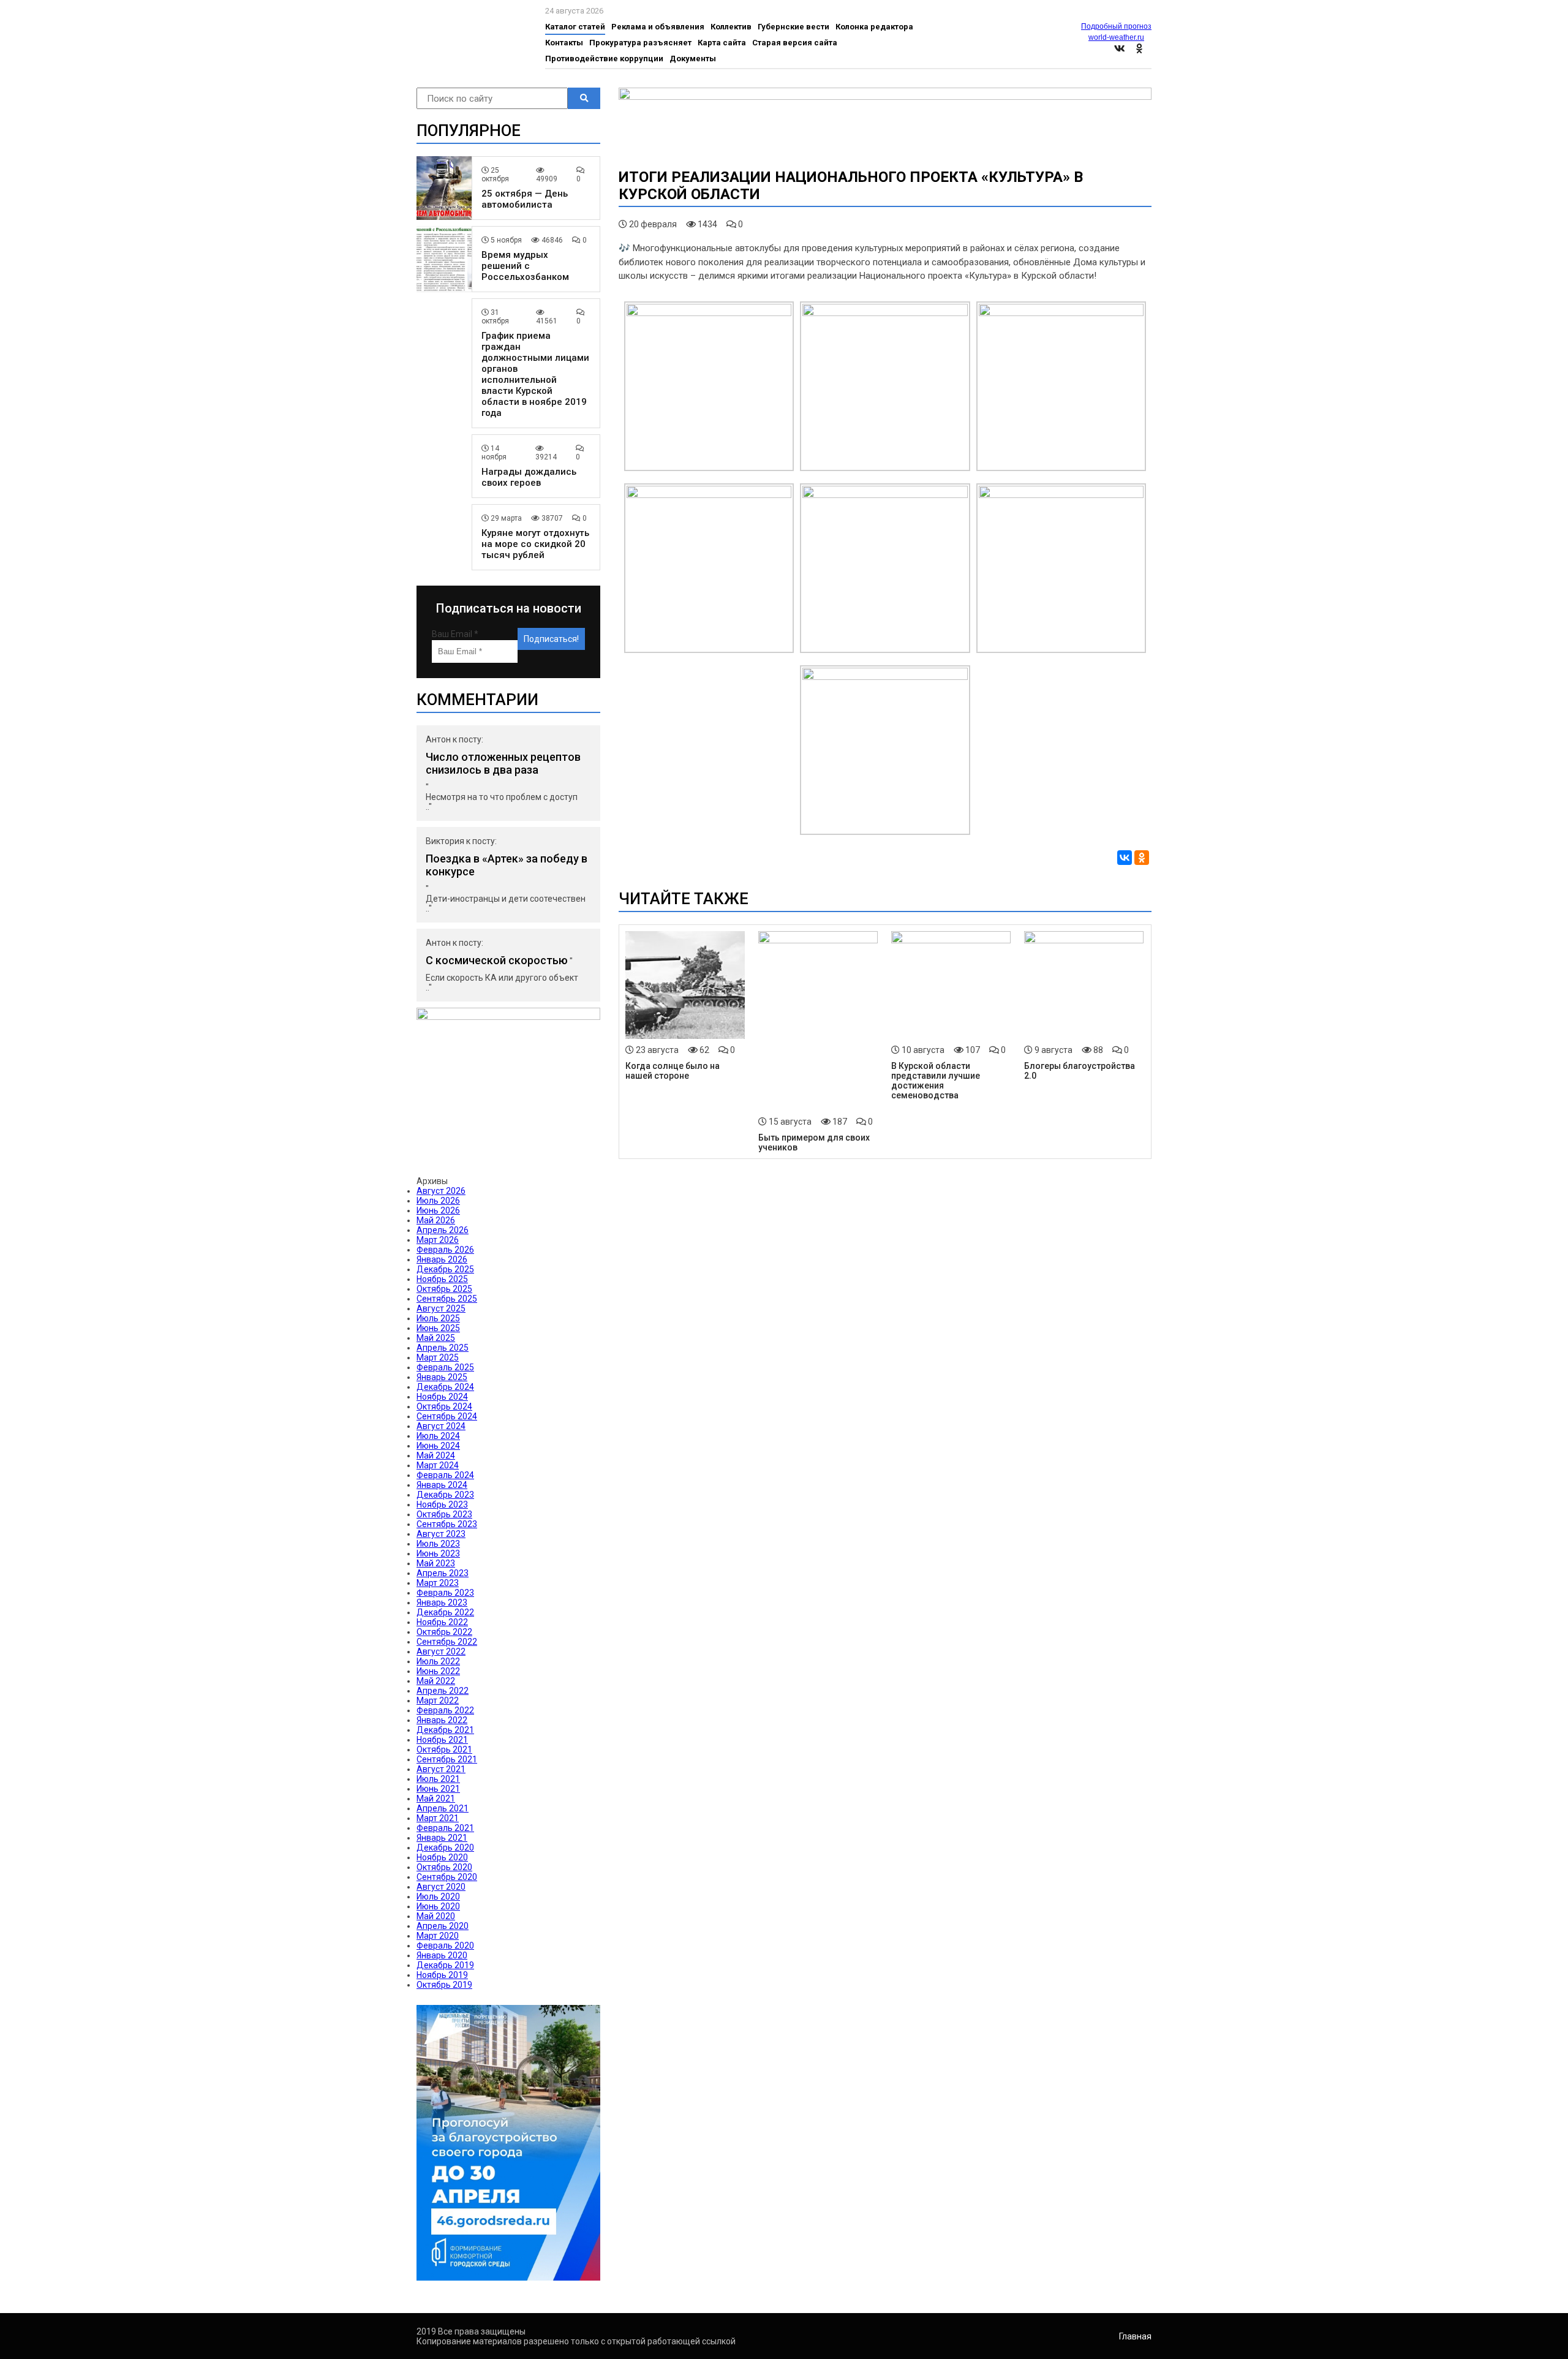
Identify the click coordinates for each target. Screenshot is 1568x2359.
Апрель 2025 (443, 1348)
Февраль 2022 (445, 1710)
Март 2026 (438, 1240)
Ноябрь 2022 (442, 1622)
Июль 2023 (438, 1544)
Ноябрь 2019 (442, 1975)
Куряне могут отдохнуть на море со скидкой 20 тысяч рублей (535, 544)
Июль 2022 (438, 1661)
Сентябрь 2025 (447, 1299)
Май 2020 (436, 1916)
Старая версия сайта (795, 43)
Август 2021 (441, 1769)
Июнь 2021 (438, 1789)
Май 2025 (436, 1338)
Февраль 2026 (445, 1250)
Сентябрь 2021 (447, 1759)
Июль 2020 (438, 1897)
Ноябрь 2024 (442, 1397)
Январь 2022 (442, 1720)
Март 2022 (438, 1700)
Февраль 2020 (445, 1946)
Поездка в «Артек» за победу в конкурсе (507, 865)
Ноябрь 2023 (442, 1504)
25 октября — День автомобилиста (525, 199)
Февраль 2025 (445, 1367)
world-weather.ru (1116, 37)
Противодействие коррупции (604, 59)
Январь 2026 (442, 1259)
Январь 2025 (442, 1377)
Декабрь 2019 (445, 1965)
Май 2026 (436, 1220)
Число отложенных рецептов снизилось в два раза (503, 763)
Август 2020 (441, 1887)
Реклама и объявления (658, 27)
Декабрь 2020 (445, 1848)
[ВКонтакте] (1125, 858)
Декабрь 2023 (445, 1495)
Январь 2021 (442, 1838)
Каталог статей (575, 27)
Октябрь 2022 (444, 1632)
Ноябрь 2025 (442, 1279)
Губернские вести (793, 27)
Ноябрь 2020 (442, 1857)
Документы (693, 59)
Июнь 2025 (438, 1328)
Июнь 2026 (438, 1210)
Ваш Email (455, 634)
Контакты (564, 43)
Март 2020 (438, 1936)
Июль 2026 (438, 1201)
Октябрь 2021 (444, 1749)
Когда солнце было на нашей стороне (673, 1071)
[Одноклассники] (1142, 858)
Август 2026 (441, 1191)
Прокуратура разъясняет (640, 43)
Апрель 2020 (443, 1926)
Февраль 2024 (445, 1475)
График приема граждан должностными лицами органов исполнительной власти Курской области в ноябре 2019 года (535, 374)
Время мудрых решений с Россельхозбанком (525, 266)
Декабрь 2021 (445, 1730)
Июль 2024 (438, 1436)
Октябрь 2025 (444, 1289)
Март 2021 (438, 1818)
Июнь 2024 (438, 1446)
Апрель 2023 (443, 1573)
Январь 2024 (442, 1485)
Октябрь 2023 (444, 1514)
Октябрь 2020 (444, 1867)
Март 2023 (438, 1583)
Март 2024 (438, 1465)
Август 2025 (441, 1308)
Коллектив (731, 27)
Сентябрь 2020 (447, 1877)
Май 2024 (436, 1455)
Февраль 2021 (445, 1828)
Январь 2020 (442, 1955)
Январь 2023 (442, 1602)
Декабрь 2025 (445, 1269)
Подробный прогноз (1116, 26)
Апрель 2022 (443, 1691)
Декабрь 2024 (445, 1387)
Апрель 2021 (443, 1808)
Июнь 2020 (438, 1906)
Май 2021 (436, 1799)
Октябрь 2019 (444, 1985)
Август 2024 (441, 1426)
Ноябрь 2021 (442, 1740)
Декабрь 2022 (445, 1612)
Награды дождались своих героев (529, 477)
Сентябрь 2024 (447, 1416)
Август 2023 (441, 1534)
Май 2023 (436, 1563)
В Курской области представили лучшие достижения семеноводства (936, 1081)
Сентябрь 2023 (447, 1524)
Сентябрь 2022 (447, 1642)
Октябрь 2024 (444, 1406)
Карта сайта (722, 43)
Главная (1135, 2336)
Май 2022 (436, 1681)
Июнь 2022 (438, 1671)
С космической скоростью (497, 960)
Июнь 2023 (438, 1553)
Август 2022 (441, 1651)
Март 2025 (438, 1357)
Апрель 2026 (443, 1230)
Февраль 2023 (445, 1593)
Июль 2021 (438, 1779)
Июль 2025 (438, 1318)
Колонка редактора (874, 27)
